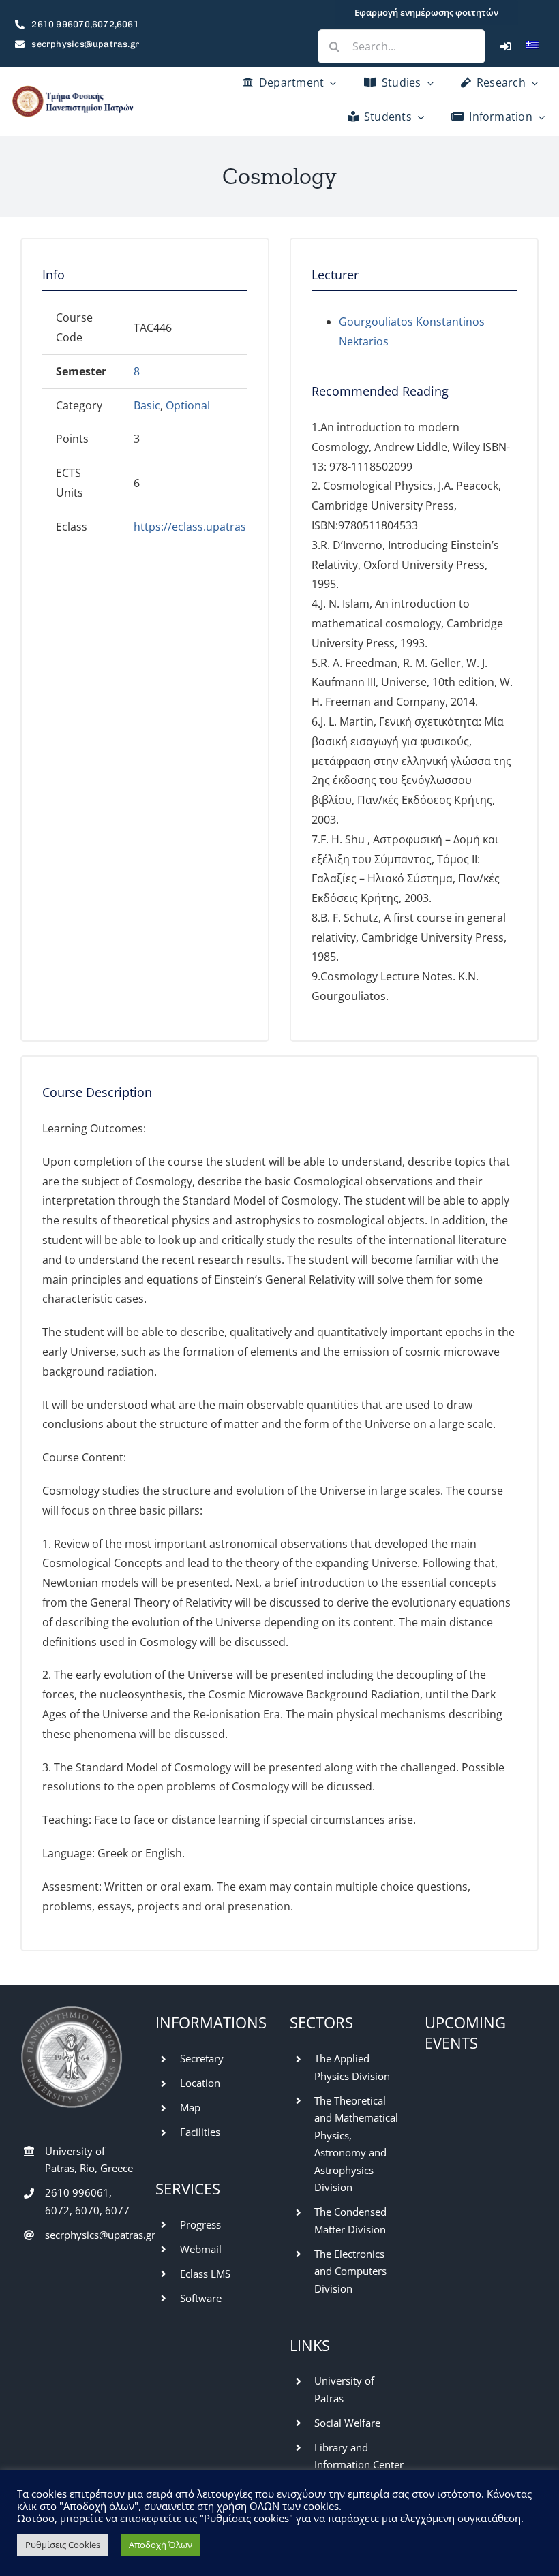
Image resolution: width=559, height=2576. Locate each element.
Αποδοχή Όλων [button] (161, 2545)
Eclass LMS (205, 2274)
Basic (147, 405)
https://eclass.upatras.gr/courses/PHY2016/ (246, 527)
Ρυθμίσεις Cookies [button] (63, 2545)
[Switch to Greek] (532, 46)
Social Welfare (347, 2423)
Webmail (201, 2249)
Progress (200, 2224)
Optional (188, 405)
